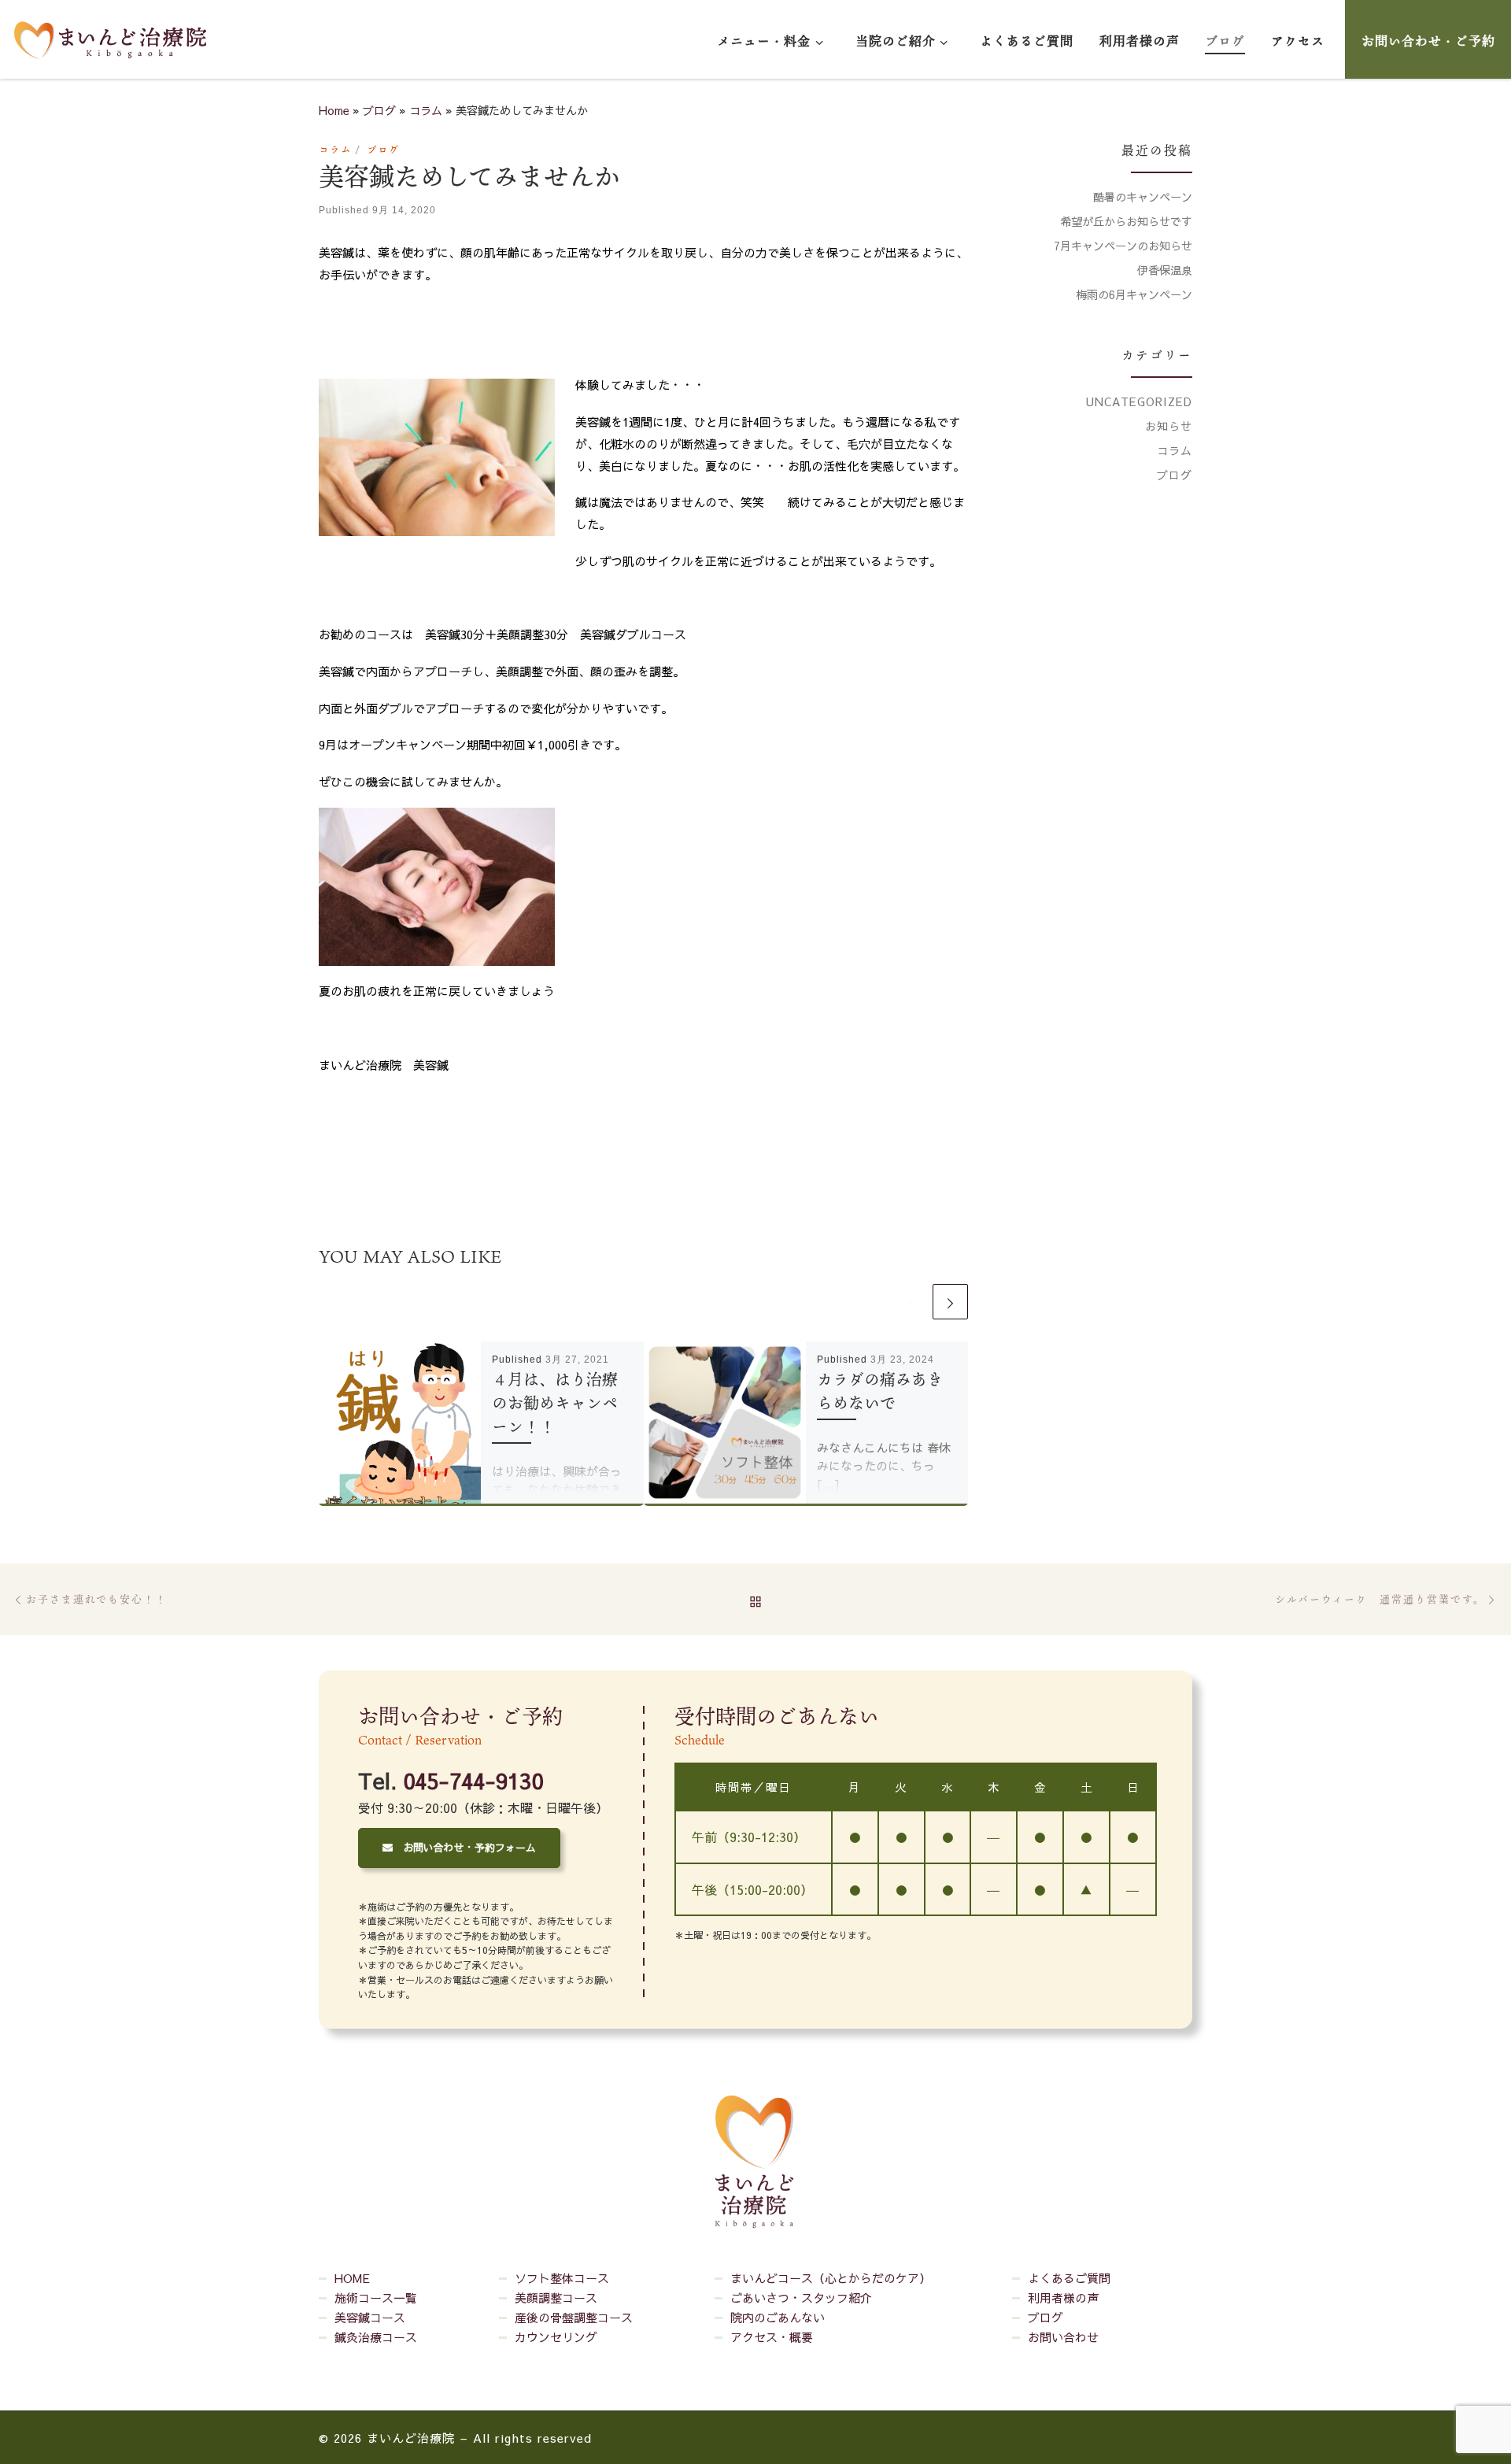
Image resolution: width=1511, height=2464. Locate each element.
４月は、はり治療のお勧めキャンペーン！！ (555, 1403)
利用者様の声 (1063, 2298)
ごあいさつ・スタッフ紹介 (801, 2298)
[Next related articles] (950, 1302)
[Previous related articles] (911, 1302)
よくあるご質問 (1069, 2278)
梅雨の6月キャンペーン (1134, 294)
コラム (426, 110)
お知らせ (1169, 426)
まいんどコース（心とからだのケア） (831, 2278)
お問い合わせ (1063, 2337)
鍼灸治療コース (376, 2337)
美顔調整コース (556, 2298)
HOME (352, 2278)
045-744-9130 (473, 1780)
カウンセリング (556, 2337)
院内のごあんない (778, 2317)
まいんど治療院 (411, 2438)
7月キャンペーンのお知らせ (1123, 246)
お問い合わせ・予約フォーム (464, 1848)
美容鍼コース (370, 2317)
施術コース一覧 (376, 2298)
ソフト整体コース (562, 2278)
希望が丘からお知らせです (1126, 221)
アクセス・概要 (772, 2337)
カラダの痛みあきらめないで (880, 1391)
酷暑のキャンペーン (1143, 197)
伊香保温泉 (1165, 270)
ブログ (379, 110)
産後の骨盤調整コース (574, 2317)
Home (334, 110)
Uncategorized (1139, 401)
